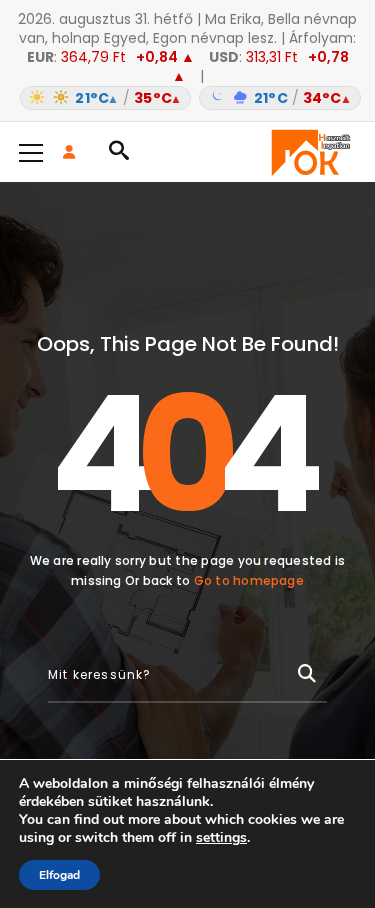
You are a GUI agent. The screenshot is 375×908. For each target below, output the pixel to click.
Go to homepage (249, 580)
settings (221, 838)
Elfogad (59, 875)
